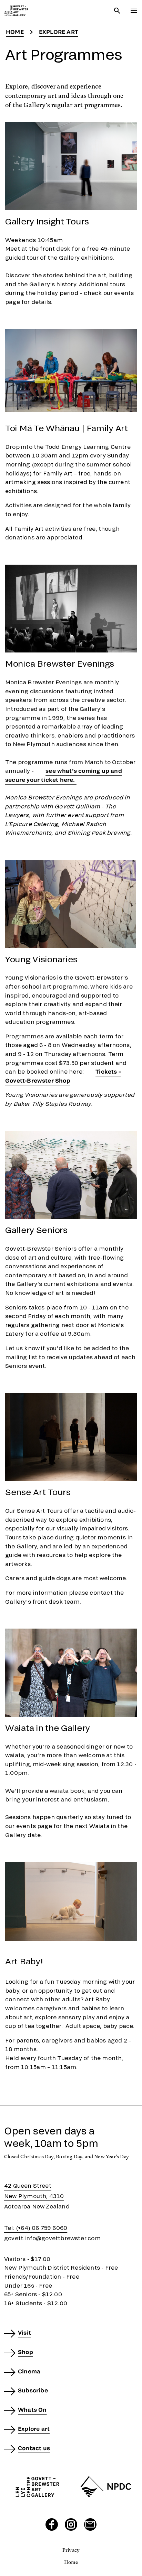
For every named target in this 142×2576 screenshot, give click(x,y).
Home (15, 32)
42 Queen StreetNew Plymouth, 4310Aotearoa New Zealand (37, 2196)
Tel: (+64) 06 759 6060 (36, 2228)
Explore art (59, 32)
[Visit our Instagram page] (71, 2524)
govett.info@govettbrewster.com (52, 2238)
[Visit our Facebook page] (52, 2524)
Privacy (71, 2550)
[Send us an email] (90, 2524)
